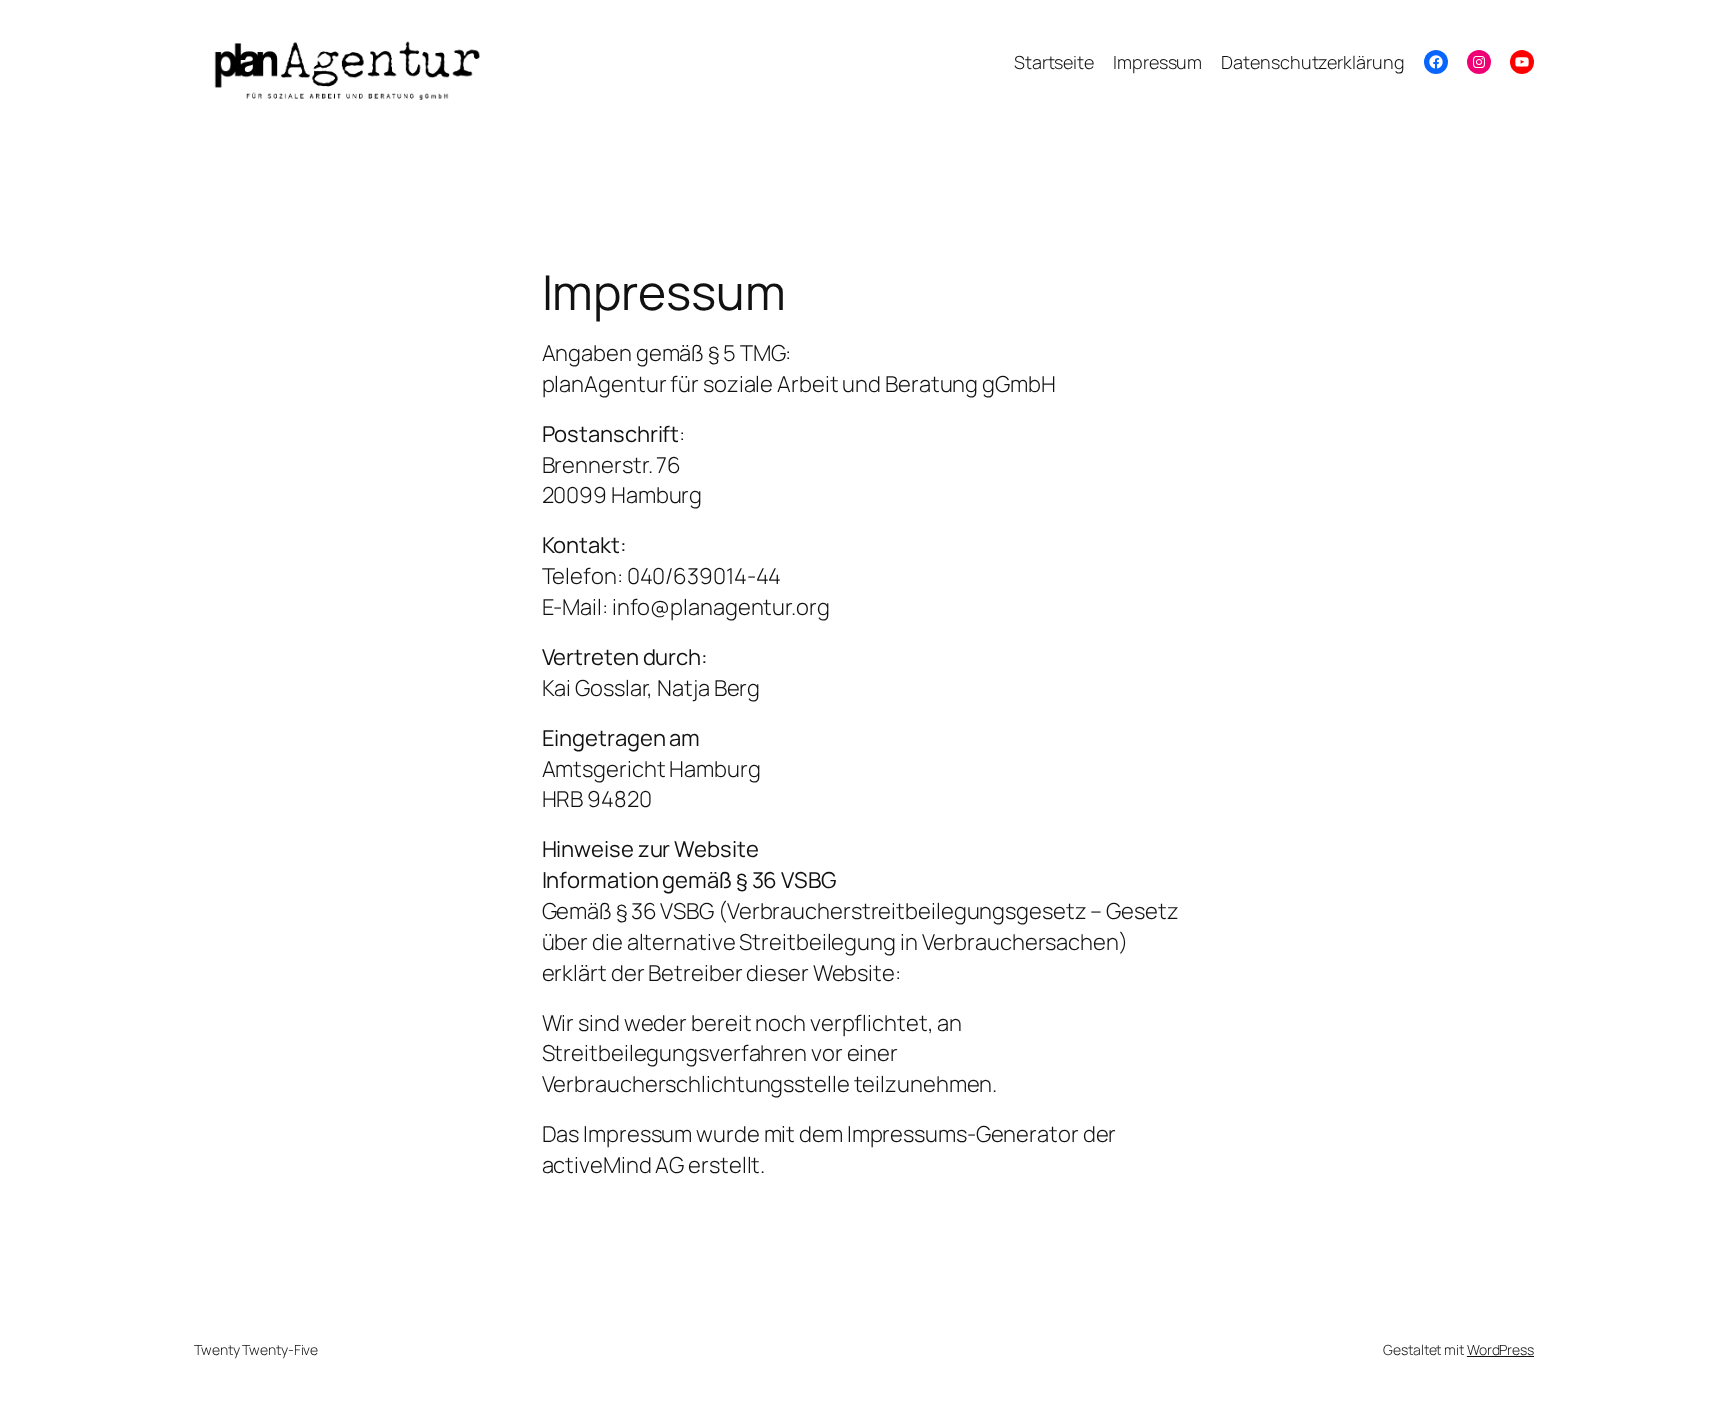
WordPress (1500, 1349)
